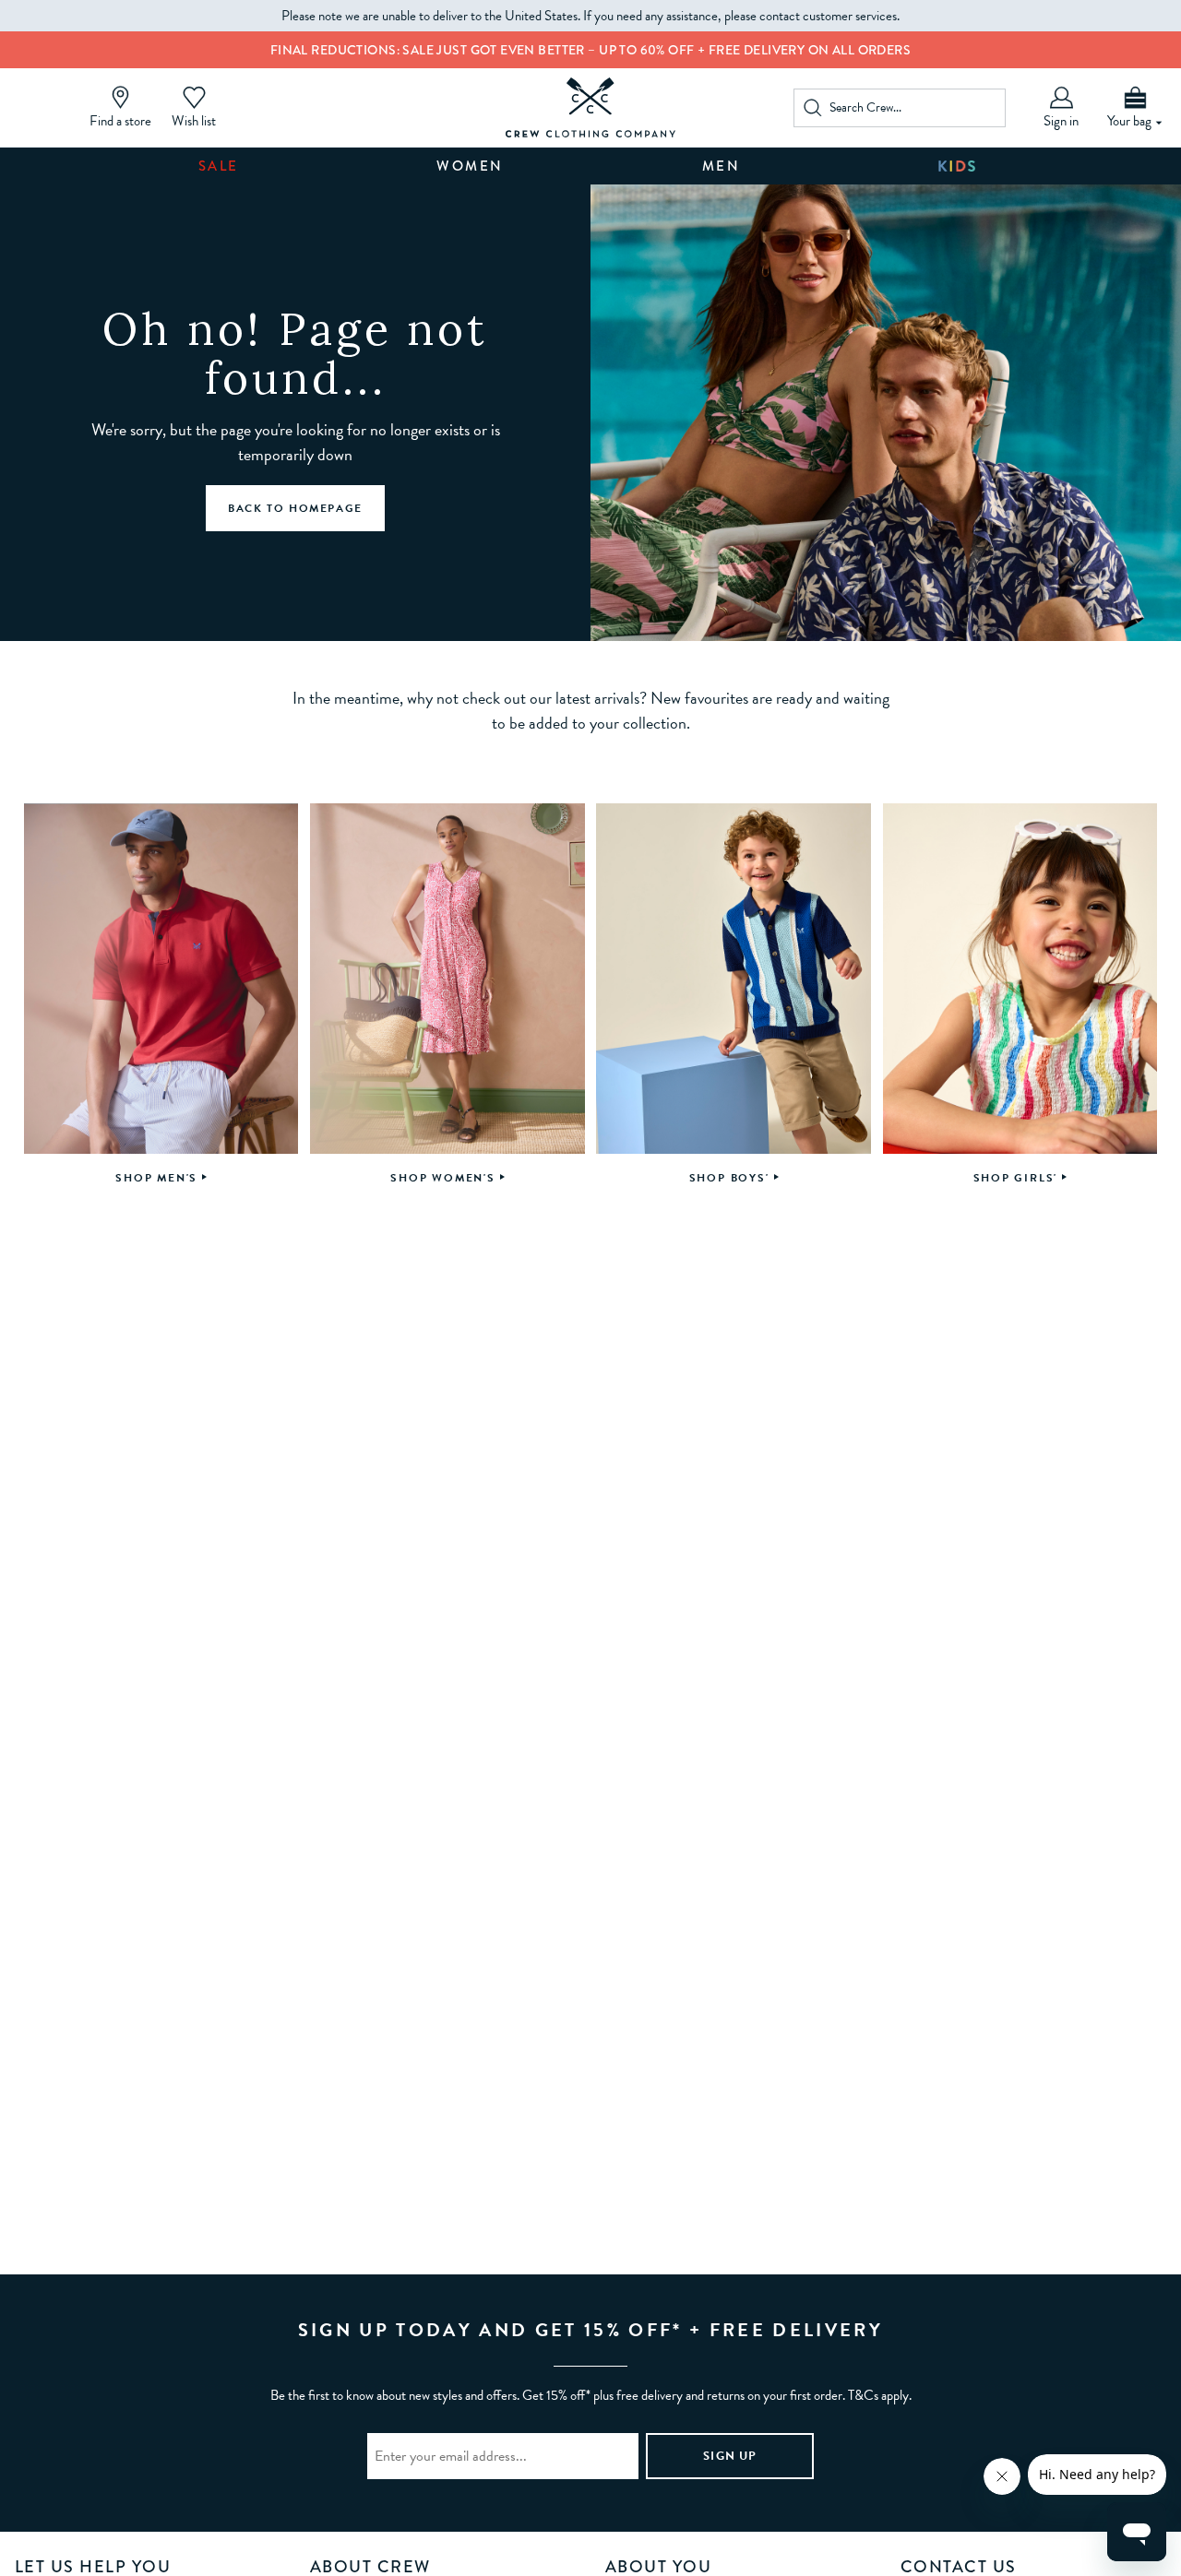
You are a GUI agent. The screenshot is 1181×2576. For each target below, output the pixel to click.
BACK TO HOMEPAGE (295, 508)
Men (722, 166)
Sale (219, 166)
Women (470, 166)
